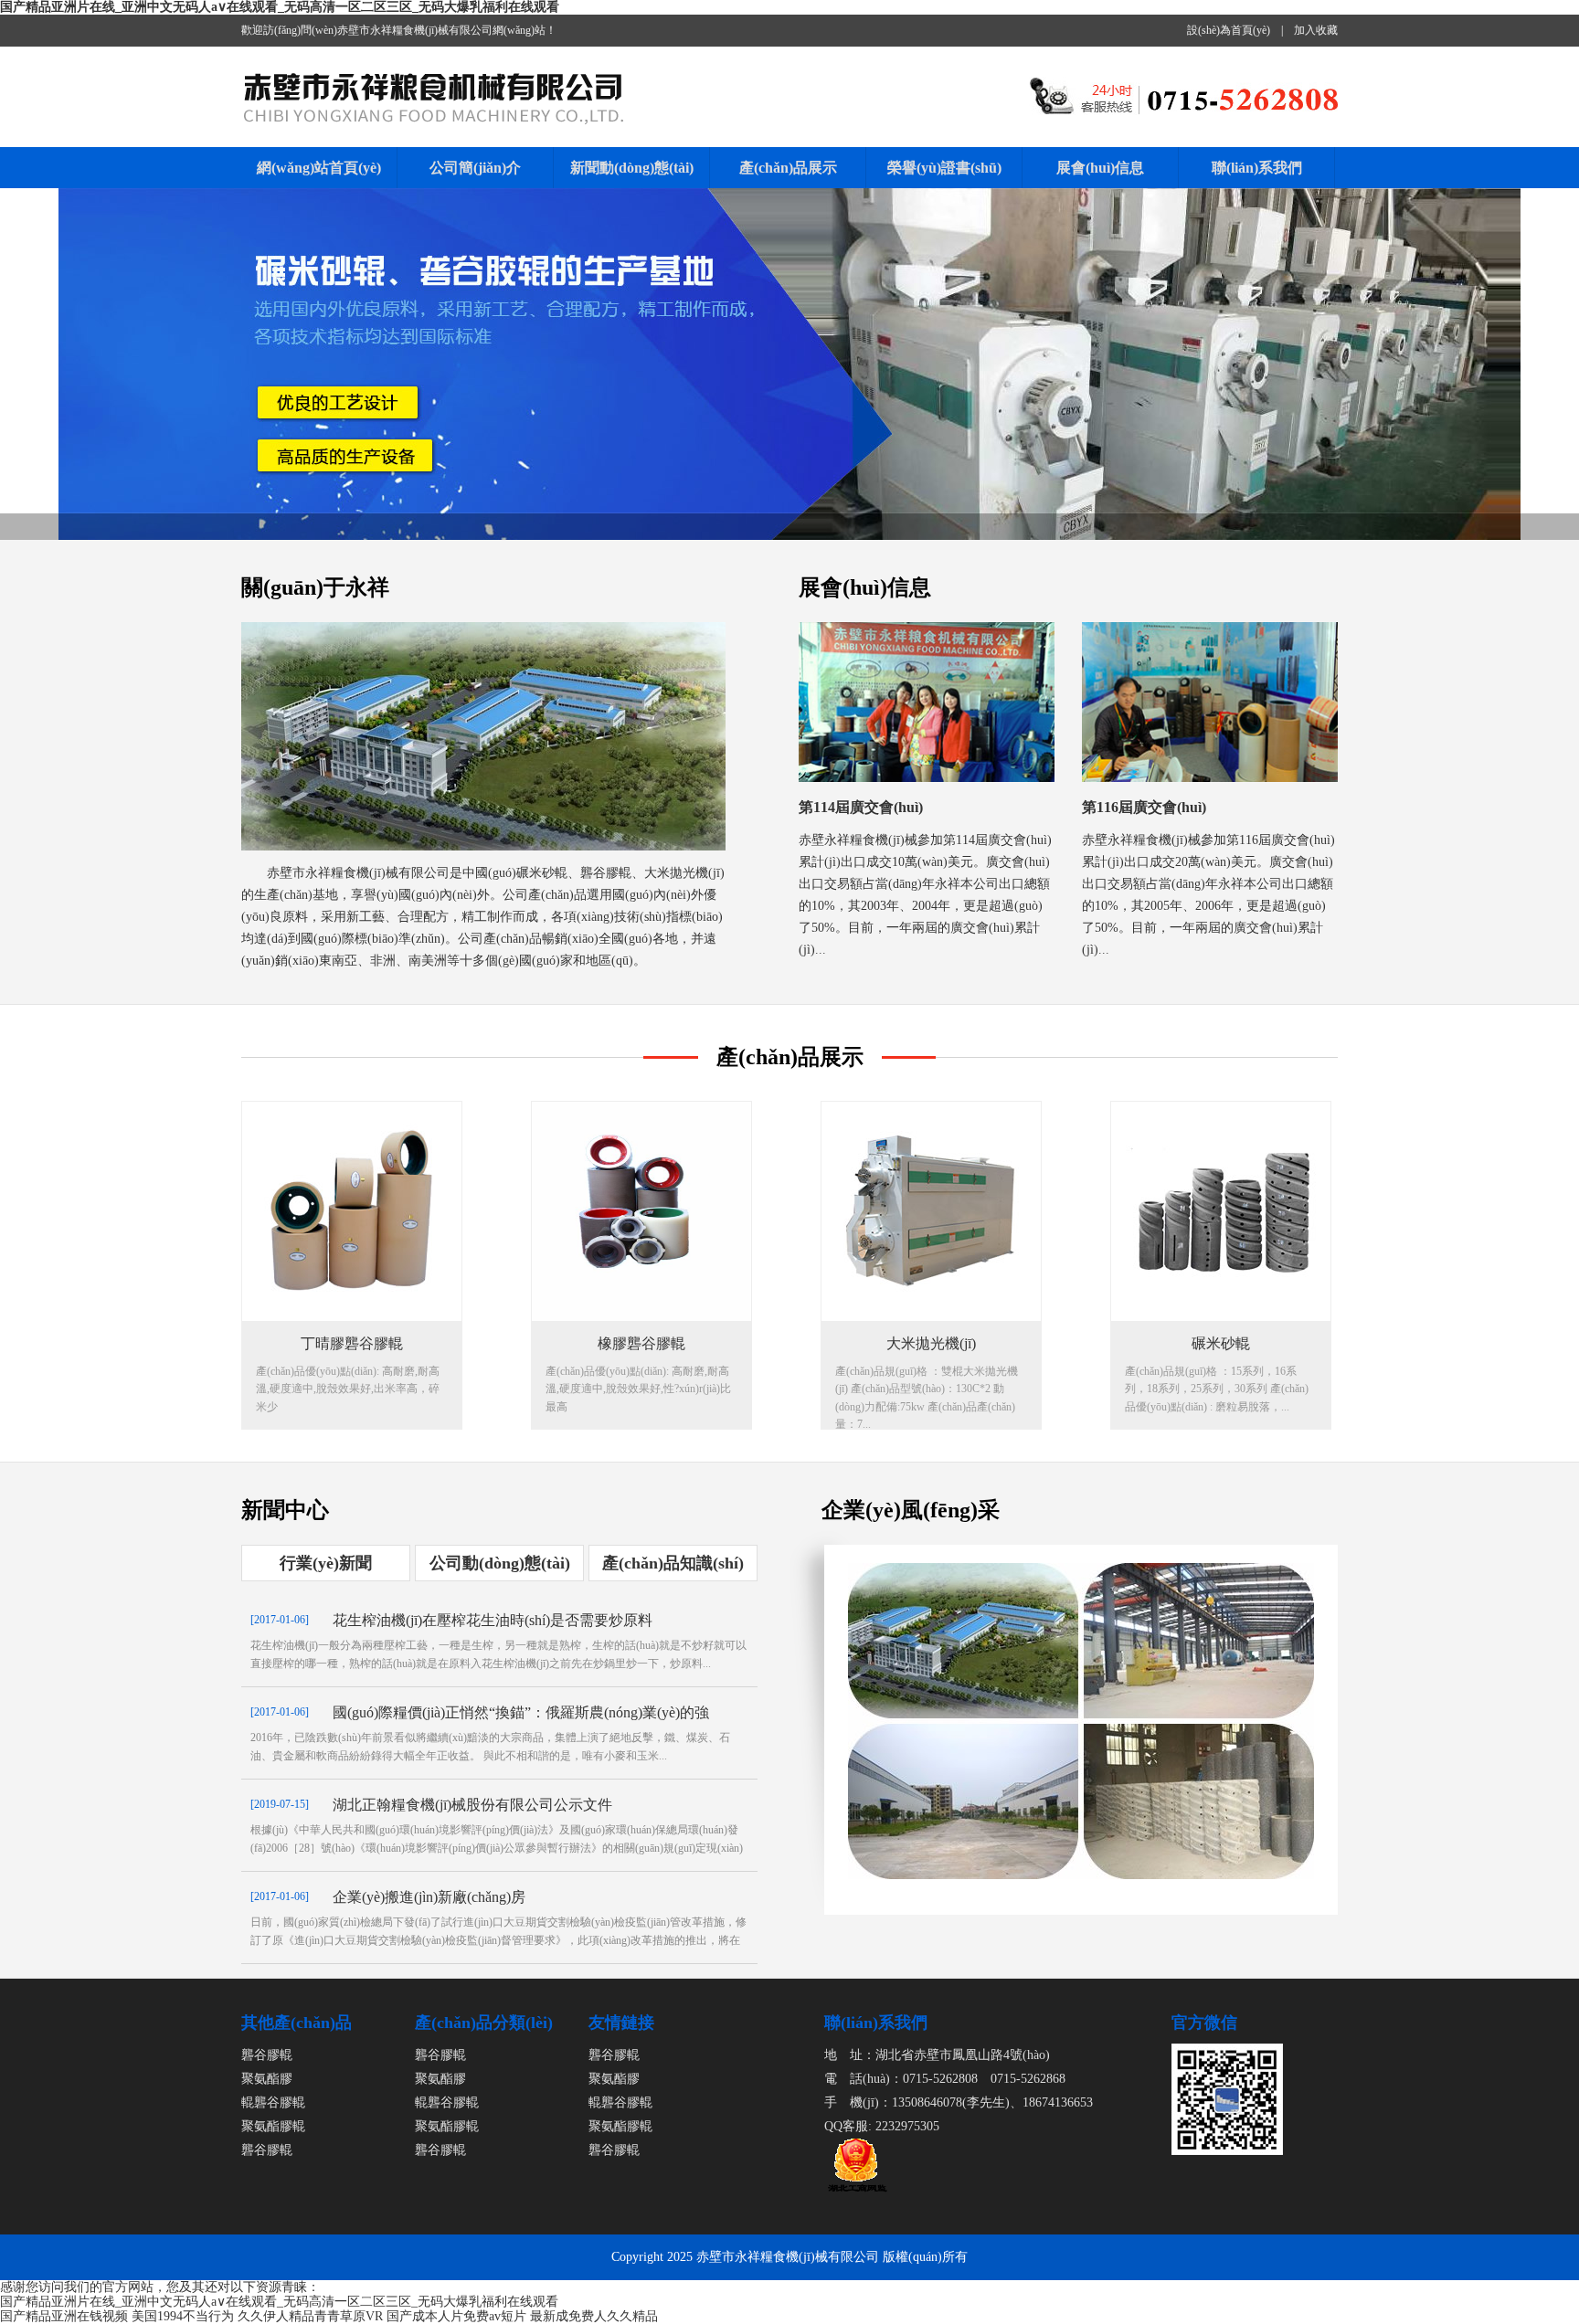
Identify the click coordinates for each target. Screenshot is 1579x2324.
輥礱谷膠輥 (273, 2102)
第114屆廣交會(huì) (861, 807)
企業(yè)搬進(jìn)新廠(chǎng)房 (429, 1897)
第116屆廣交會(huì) (1144, 807)
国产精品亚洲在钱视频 (64, 2316)
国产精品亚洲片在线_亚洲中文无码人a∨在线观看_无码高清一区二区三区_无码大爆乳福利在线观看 (280, 7)
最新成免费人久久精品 (594, 2316)
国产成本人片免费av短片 (456, 2316)
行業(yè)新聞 (326, 1563)
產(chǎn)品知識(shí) (673, 1563)
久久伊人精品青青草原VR (310, 2316)
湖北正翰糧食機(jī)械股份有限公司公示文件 (472, 1805)
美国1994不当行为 (183, 2316)
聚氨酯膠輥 (273, 2126)
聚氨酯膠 (267, 2079)
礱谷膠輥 (267, 2055)
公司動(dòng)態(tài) (500, 1563)
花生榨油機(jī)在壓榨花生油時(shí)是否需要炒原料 (493, 1620)
